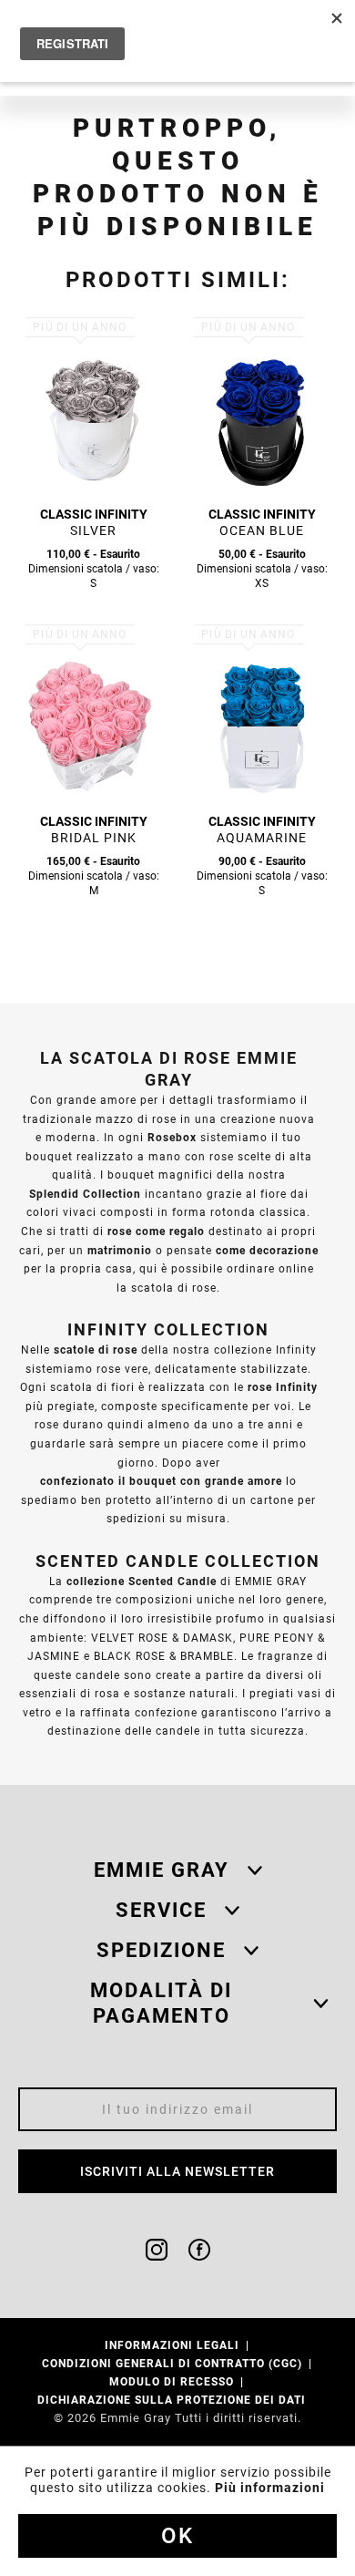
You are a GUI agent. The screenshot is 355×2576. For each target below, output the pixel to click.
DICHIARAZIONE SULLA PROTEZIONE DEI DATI (173, 2400)
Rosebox (172, 1137)
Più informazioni (270, 2488)
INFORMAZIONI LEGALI (174, 2345)
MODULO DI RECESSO (173, 2381)
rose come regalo (156, 1231)
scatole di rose (96, 1350)
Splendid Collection (85, 1194)
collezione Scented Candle (142, 1581)
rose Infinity (283, 1387)
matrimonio (120, 1250)
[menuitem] (178, 2345)
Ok (177, 2536)
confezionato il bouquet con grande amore (161, 1481)
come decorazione (267, 1250)
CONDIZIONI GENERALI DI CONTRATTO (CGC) (174, 2363)
